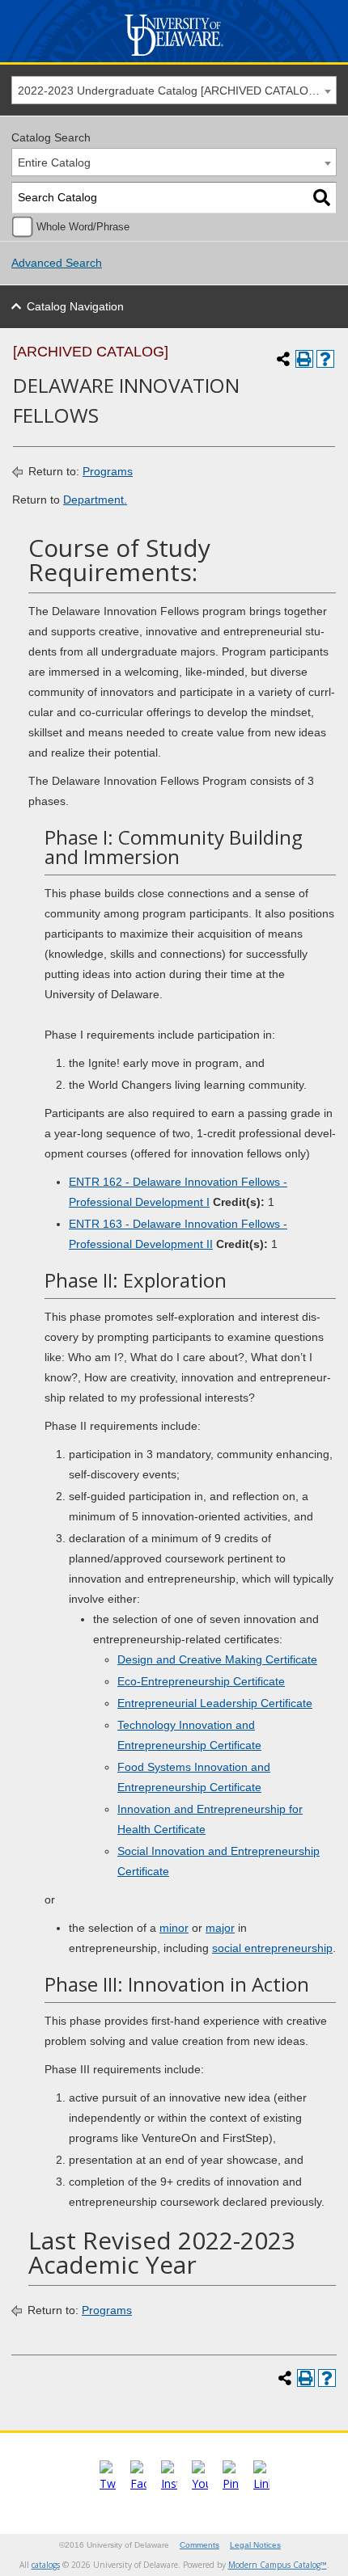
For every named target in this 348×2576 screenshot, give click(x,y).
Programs (108, 471)
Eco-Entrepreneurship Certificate (201, 1681)
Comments (199, 2545)
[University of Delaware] (174, 56)
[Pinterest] (231, 2483)
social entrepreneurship (272, 1948)
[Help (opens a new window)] (325, 359)
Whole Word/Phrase (83, 227)
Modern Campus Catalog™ (278, 2565)
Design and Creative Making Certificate (217, 1659)
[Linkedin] (261, 2483)
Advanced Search (57, 263)
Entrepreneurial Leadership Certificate (215, 1703)
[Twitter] (108, 2483)
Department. (95, 500)
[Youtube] (200, 2483)
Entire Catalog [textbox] (54, 162)
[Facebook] (138, 2483)
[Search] (322, 198)
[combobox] (174, 90)
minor (174, 1928)
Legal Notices (255, 2545)
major (220, 1928)
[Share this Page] (283, 359)
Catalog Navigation (75, 306)
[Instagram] (169, 2483)
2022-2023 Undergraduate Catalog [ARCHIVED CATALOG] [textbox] (169, 91)
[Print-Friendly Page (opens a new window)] (304, 359)
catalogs (46, 2565)
